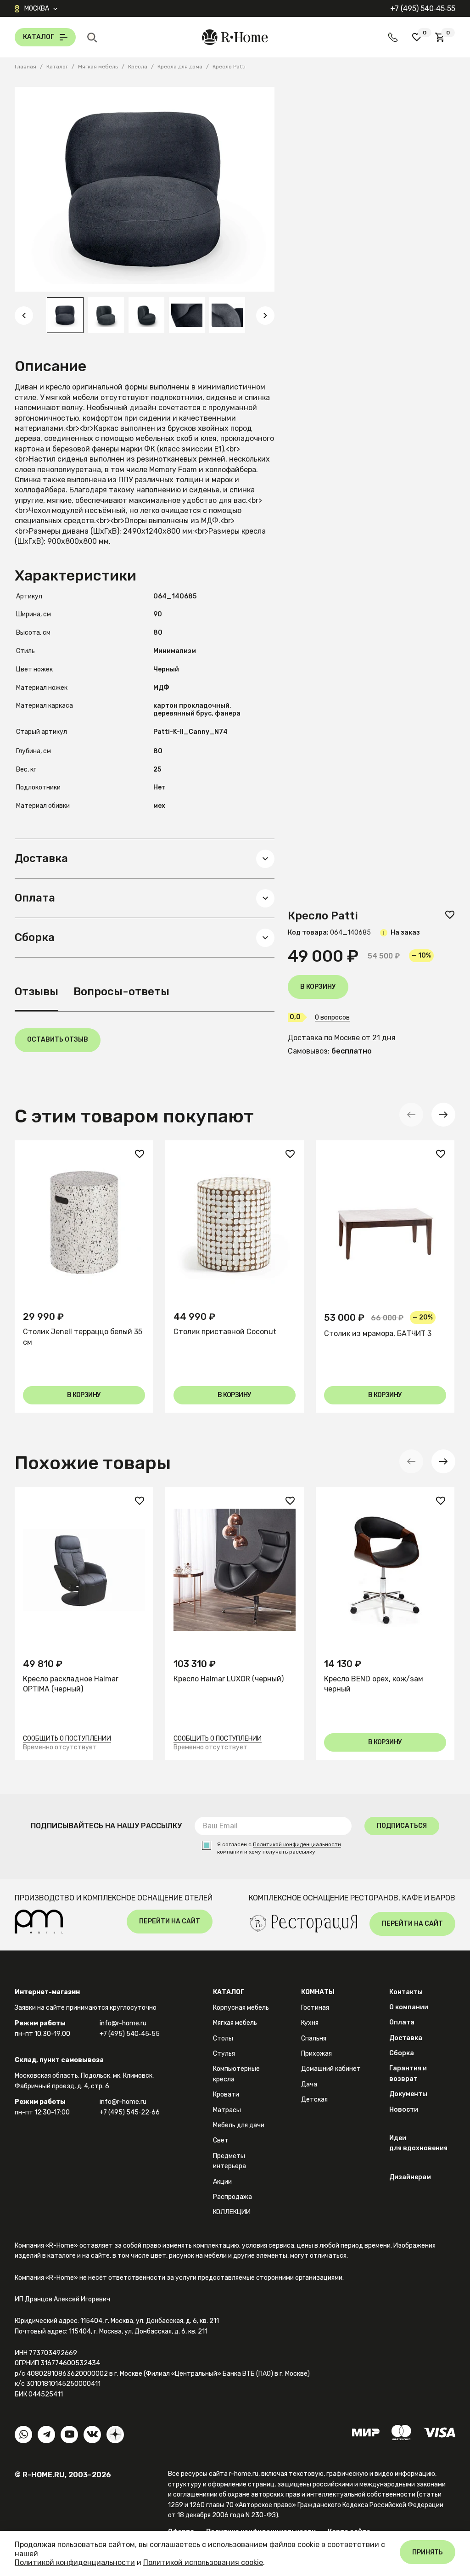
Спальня (314, 2038)
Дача (309, 2084)
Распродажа (232, 2197)
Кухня (310, 2023)
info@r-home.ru (123, 2023)
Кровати (226, 2094)
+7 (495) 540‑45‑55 (423, 8)
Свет (221, 2140)
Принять (428, 2552)
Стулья (224, 2054)
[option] (65, 315)
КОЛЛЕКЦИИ (232, 2212)
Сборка (402, 2053)
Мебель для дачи (239, 2125)
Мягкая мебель (235, 2023)
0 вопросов (332, 1018)
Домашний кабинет (331, 2069)
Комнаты (318, 1992)
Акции (222, 2182)
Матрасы (227, 2110)
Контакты (406, 1992)
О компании (409, 2007)
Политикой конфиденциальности (297, 1845)
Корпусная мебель (241, 2008)
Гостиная (315, 2008)
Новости (404, 2110)
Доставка (406, 2038)
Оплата (402, 2022)
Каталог (229, 1992)
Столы (223, 2038)
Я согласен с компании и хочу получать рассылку (279, 1848)
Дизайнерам (410, 2177)
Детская (314, 2100)
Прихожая (316, 2054)
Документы (408, 2094)
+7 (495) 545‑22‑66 (130, 2112)
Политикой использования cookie (203, 2562)
